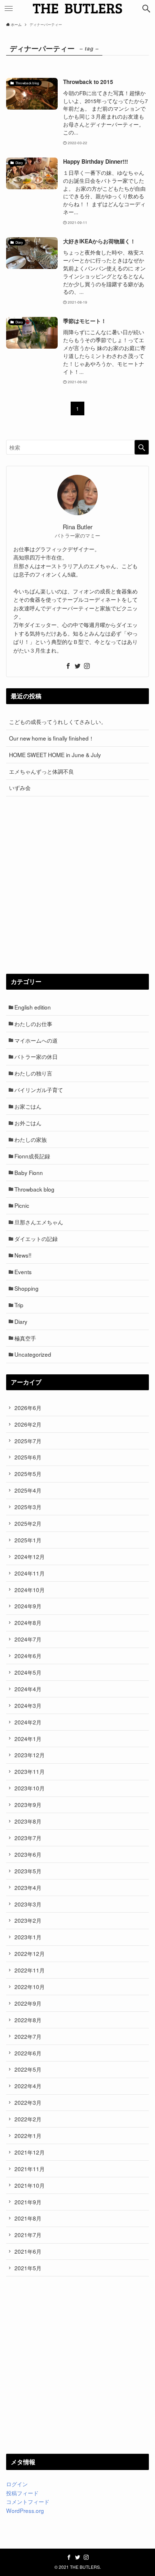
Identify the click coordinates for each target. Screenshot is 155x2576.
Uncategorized (33, 1354)
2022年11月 (30, 1970)
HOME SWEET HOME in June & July (55, 755)
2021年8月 (28, 2218)
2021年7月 (28, 2235)
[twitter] (77, 666)
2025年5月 (28, 1473)
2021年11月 (30, 2169)
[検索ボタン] (146, 9)
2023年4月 (28, 1887)
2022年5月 (28, 2069)
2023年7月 (28, 1838)
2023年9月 (28, 1804)
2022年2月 (28, 2119)
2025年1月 (28, 1540)
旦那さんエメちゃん (39, 1222)
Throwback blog (34, 1189)
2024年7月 (28, 1639)
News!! (23, 1255)
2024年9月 (28, 1606)
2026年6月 (28, 1408)
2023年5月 (28, 1871)
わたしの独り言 (33, 1073)
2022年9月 (28, 2003)
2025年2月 (28, 1523)
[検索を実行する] (142, 447)
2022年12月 (30, 1953)
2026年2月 (28, 1424)
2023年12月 (30, 1755)
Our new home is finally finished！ (52, 738)
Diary (21, 1321)
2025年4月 (28, 1490)
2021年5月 (28, 2268)
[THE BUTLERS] (77, 9)
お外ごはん (28, 1123)
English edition (33, 1007)
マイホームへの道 (36, 1040)
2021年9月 (28, 2202)
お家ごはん (28, 1106)
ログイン (17, 2484)
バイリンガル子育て (39, 1090)
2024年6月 (28, 1656)
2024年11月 (30, 1573)
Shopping (26, 1288)
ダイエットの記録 (36, 1238)
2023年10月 (30, 1788)
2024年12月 (30, 1556)
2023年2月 (28, 1920)
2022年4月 (28, 2086)
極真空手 (25, 1338)
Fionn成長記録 (32, 1156)
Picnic (22, 1205)
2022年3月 (28, 2102)
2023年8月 (28, 1821)
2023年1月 (28, 1937)
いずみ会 (20, 787)
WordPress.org (25, 2510)
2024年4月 (28, 1689)
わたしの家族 (31, 1139)
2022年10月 (30, 1987)
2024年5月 (28, 1672)
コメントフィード (28, 2501)
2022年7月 (28, 2036)
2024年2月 (28, 1722)
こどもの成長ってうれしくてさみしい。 (58, 721)
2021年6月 (28, 2251)
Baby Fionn (29, 1172)
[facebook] (68, 666)
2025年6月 (28, 1457)
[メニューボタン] (9, 9)
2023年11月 (30, 1771)
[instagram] (87, 666)
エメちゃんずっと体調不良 (41, 771)
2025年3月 (28, 1507)
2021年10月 (30, 2185)
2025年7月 (28, 1441)
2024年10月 (30, 1590)
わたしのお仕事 (33, 1024)
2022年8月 (28, 2020)
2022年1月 (28, 2135)
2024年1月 (28, 1738)
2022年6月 (28, 2053)
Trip (19, 1305)
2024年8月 (28, 1622)
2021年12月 (30, 2152)
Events (23, 1272)
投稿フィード (22, 2493)
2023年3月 (28, 1904)
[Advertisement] (77, 885)
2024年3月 (28, 1705)
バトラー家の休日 (36, 1056)
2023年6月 (28, 1854)
